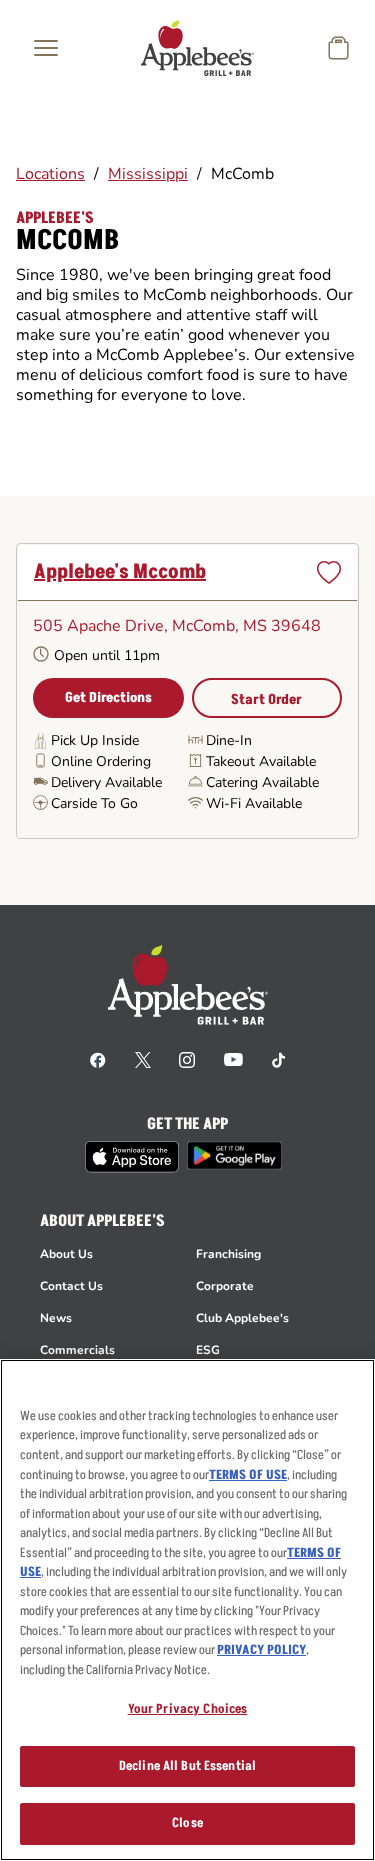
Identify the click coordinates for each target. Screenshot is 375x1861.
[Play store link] (234, 1155)
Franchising (228, 1254)
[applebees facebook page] (98, 1059)
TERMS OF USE (248, 1475)
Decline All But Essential (187, 1766)
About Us (66, 1254)
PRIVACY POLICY (261, 1650)
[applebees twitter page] (143, 1059)
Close (187, 1823)
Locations (50, 174)
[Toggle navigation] (46, 48)
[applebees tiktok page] (278, 1059)
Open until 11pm (107, 655)
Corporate (225, 1286)
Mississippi (148, 174)
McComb (242, 174)
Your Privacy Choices (188, 1709)
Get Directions (108, 697)
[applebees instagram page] (187, 1059)
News (56, 1318)
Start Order (266, 699)
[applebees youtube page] (233, 1059)
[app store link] (132, 1157)
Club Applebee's (242, 1318)
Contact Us (71, 1286)
